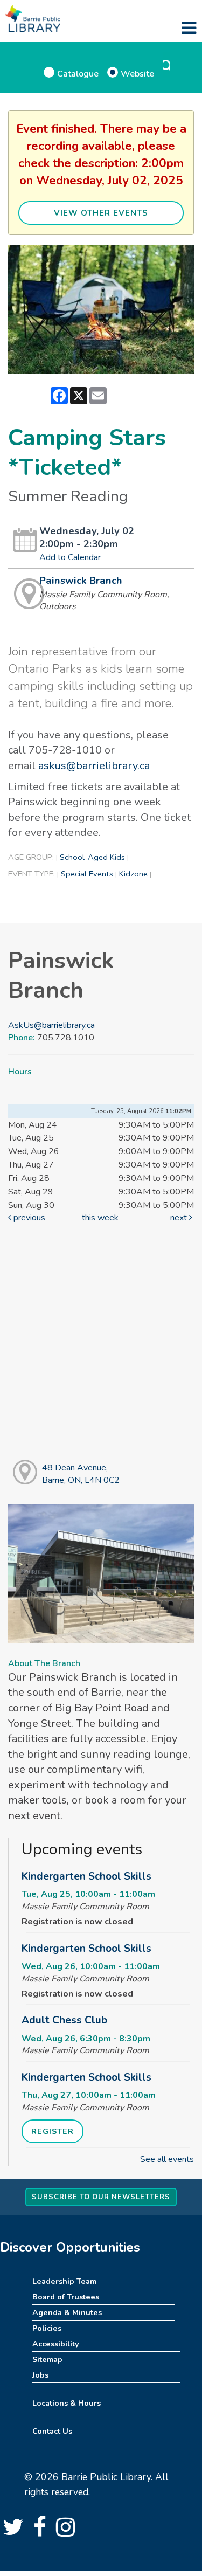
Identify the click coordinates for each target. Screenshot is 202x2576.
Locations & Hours (67, 2403)
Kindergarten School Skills (86, 1876)
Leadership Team (64, 2281)
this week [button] (100, 1218)
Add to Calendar (70, 557)
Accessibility (56, 2344)
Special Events (87, 874)
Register (53, 2131)
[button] (189, 29)
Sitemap (47, 2359)
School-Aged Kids (92, 857)
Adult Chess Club (64, 2020)
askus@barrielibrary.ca (94, 766)
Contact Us (52, 2431)
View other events (101, 213)
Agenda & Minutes (67, 2312)
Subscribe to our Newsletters (101, 2197)
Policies (47, 2328)
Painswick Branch (81, 581)
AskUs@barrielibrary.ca (51, 1025)
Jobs (40, 2375)
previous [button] (28, 1218)
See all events (167, 2159)
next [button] (180, 1218)
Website (137, 74)
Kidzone (133, 874)
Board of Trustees (66, 2297)
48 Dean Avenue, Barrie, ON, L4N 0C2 (81, 1474)
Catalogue (78, 74)
